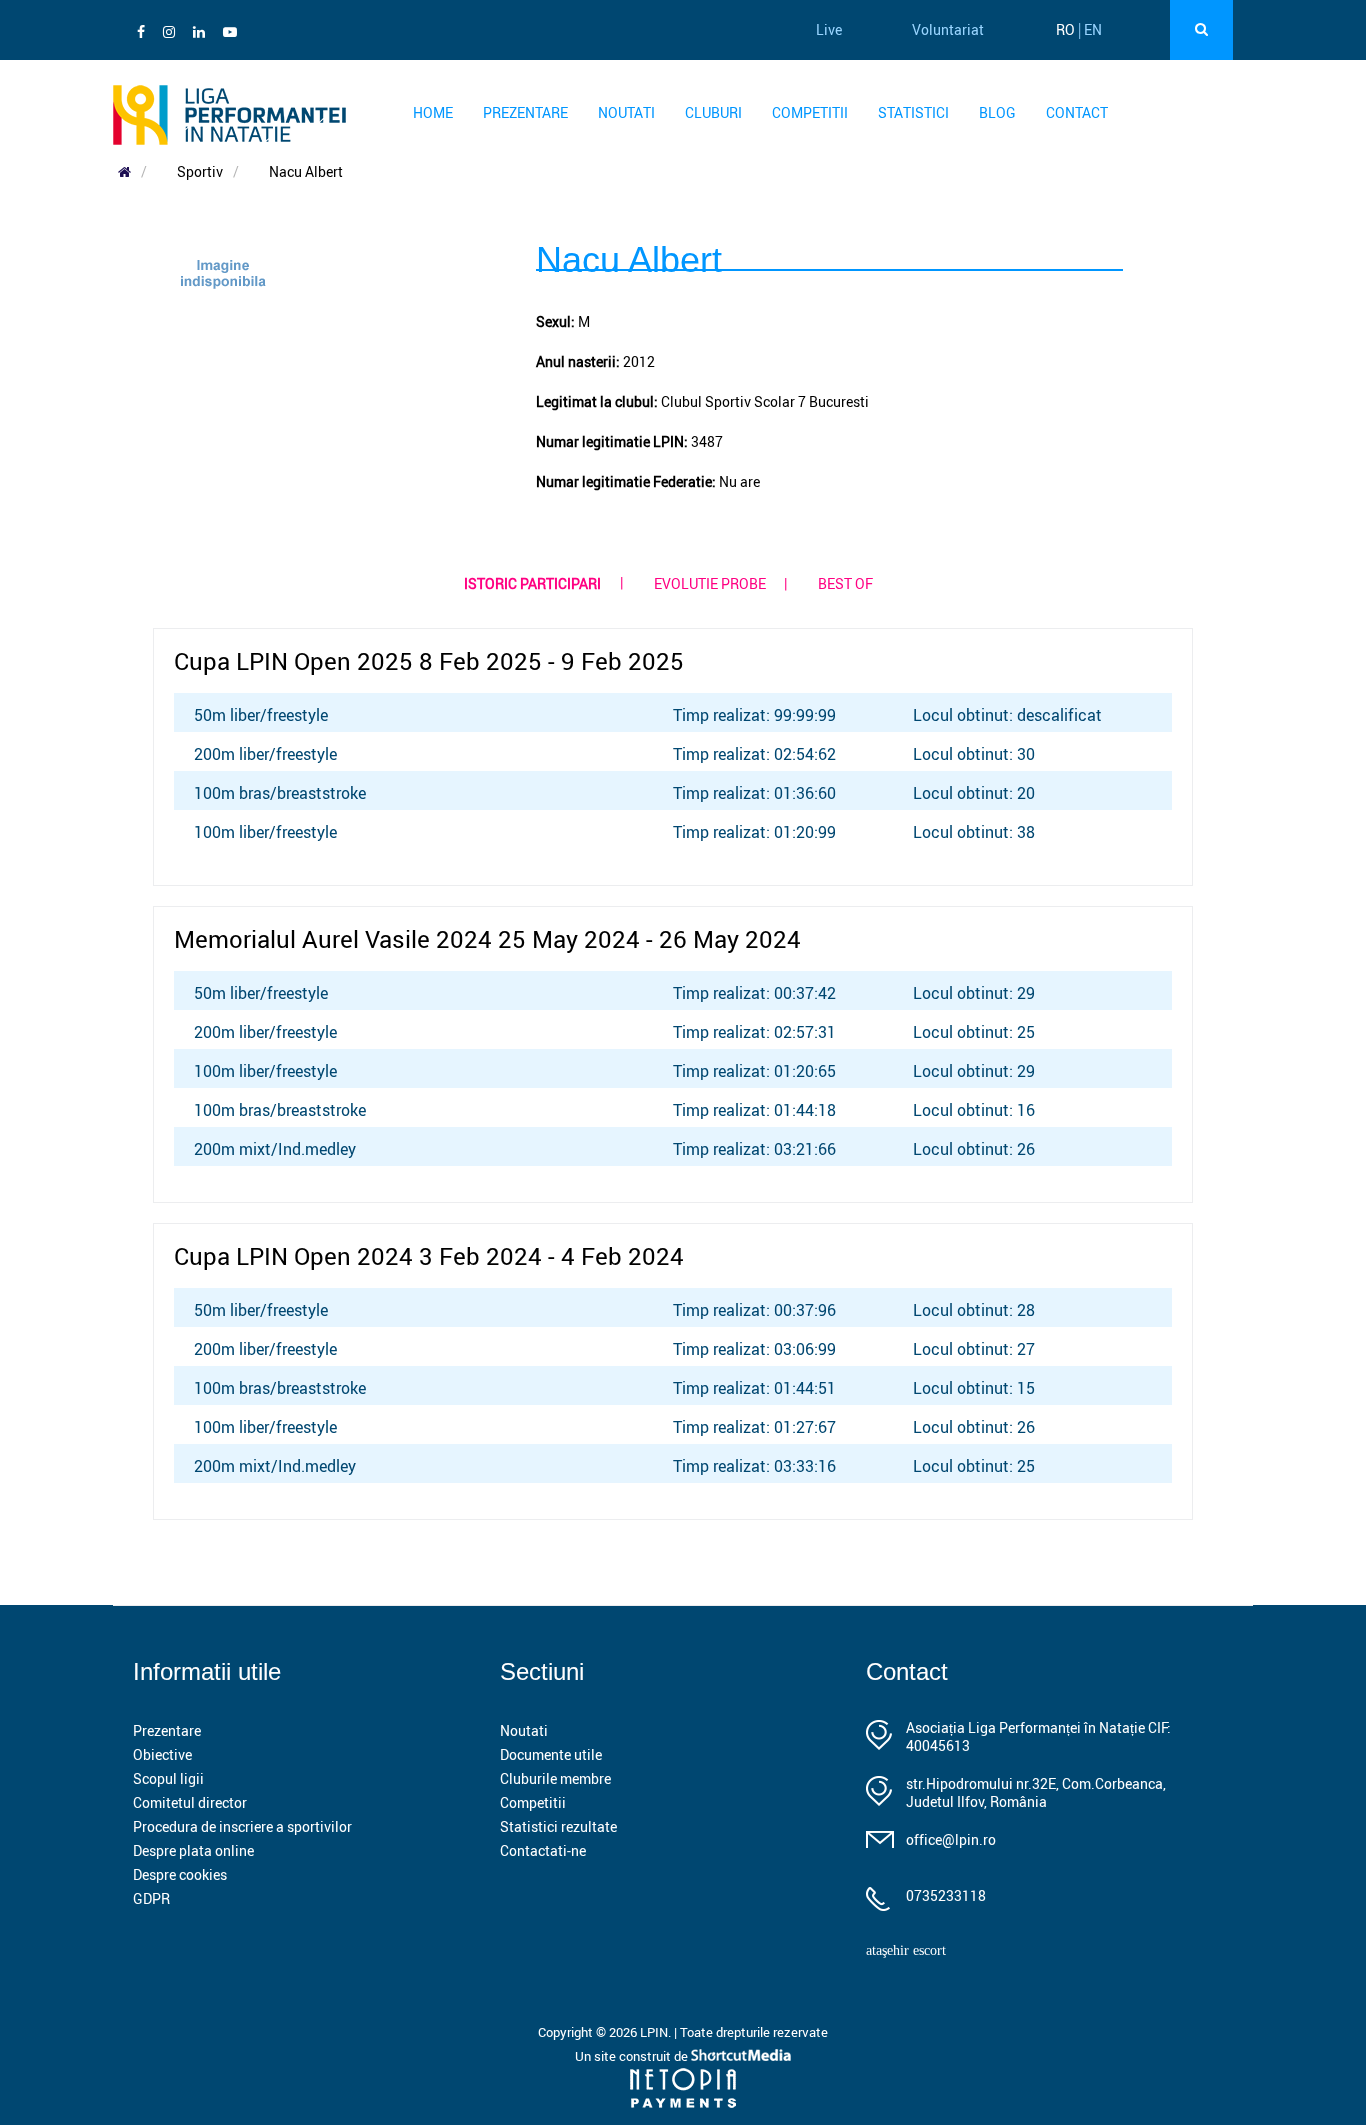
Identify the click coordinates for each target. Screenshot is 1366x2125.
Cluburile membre (555, 1778)
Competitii (810, 112)
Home (433, 112)
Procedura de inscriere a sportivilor (242, 1826)
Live (829, 29)
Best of (845, 583)
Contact (1077, 112)
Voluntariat (948, 29)
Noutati (626, 112)
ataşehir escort (906, 1950)
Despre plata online (193, 1850)
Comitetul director (190, 1802)
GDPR (151, 1898)
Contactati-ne (543, 1850)
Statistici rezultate (558, 1826)
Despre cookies (180, 1874)
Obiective (162, 1754)
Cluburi (713, 112)
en (1093, 29)
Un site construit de (633, 2056)
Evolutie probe (710, 583)
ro (1065, 29)
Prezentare (525, 112)
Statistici (913, 112)
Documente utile (551, 1754)
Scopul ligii (168, 1778)
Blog (997, 112)
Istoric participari (532, 583)
